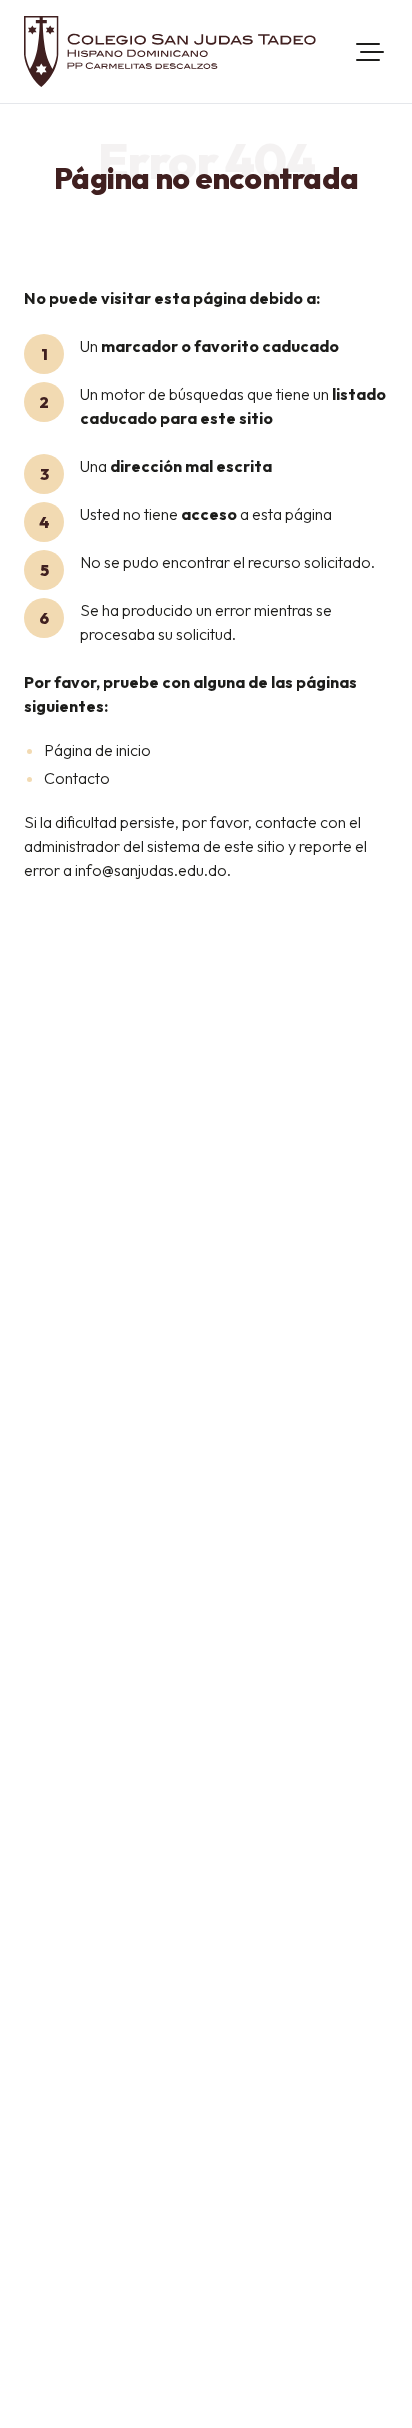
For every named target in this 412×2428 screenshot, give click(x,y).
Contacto (77, 778)
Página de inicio (97, 750)
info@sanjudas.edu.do (151, 870)
